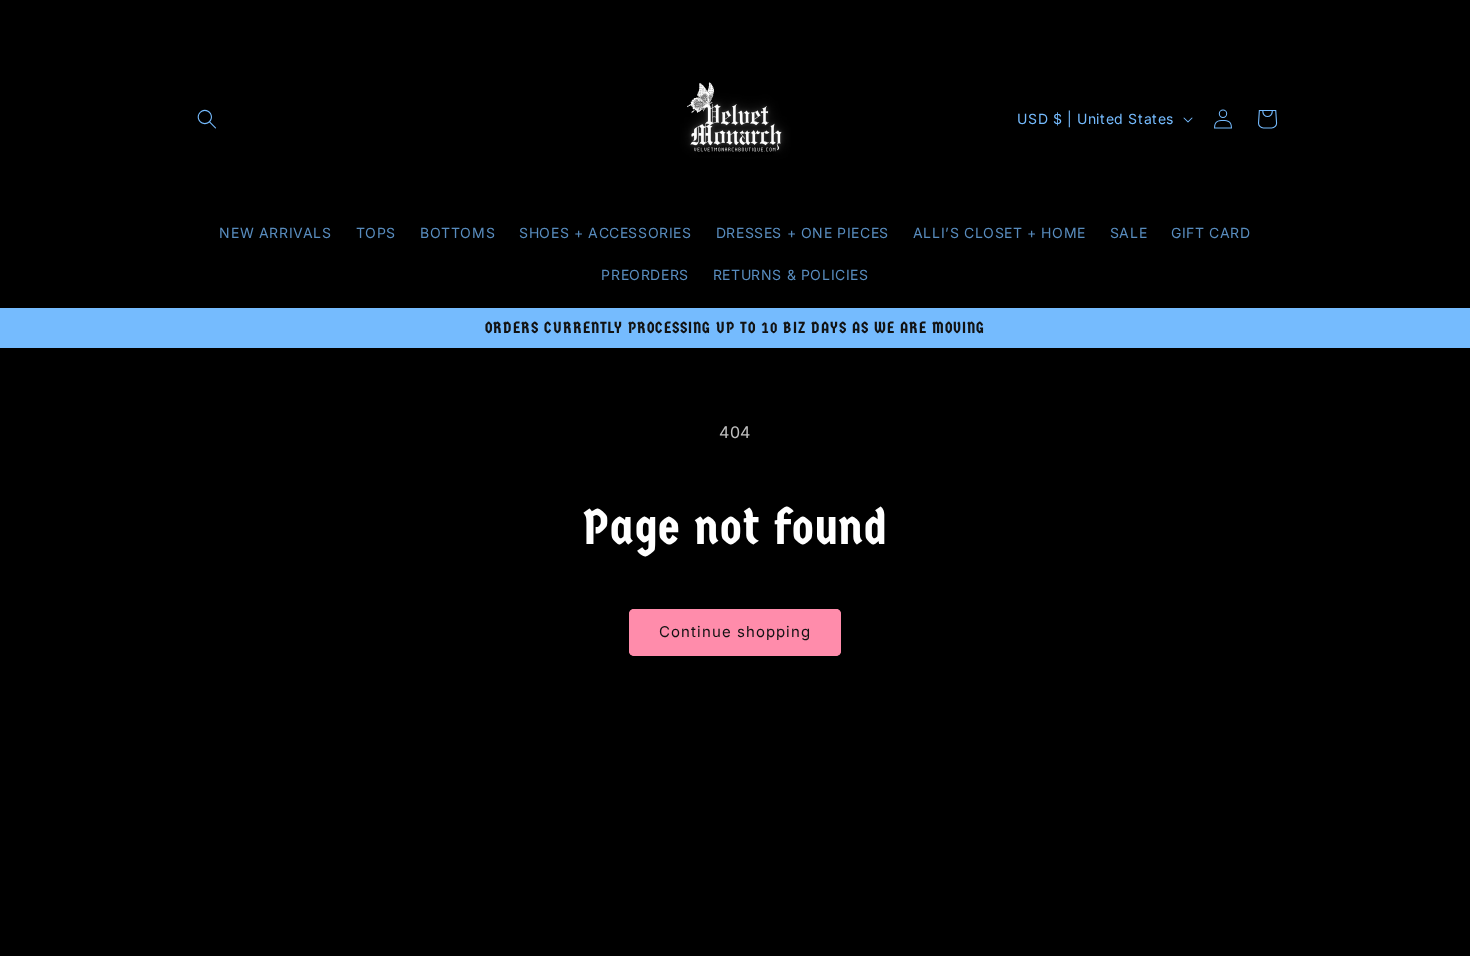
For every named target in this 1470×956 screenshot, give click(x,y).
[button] (207, 119)
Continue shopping (735, 631)
